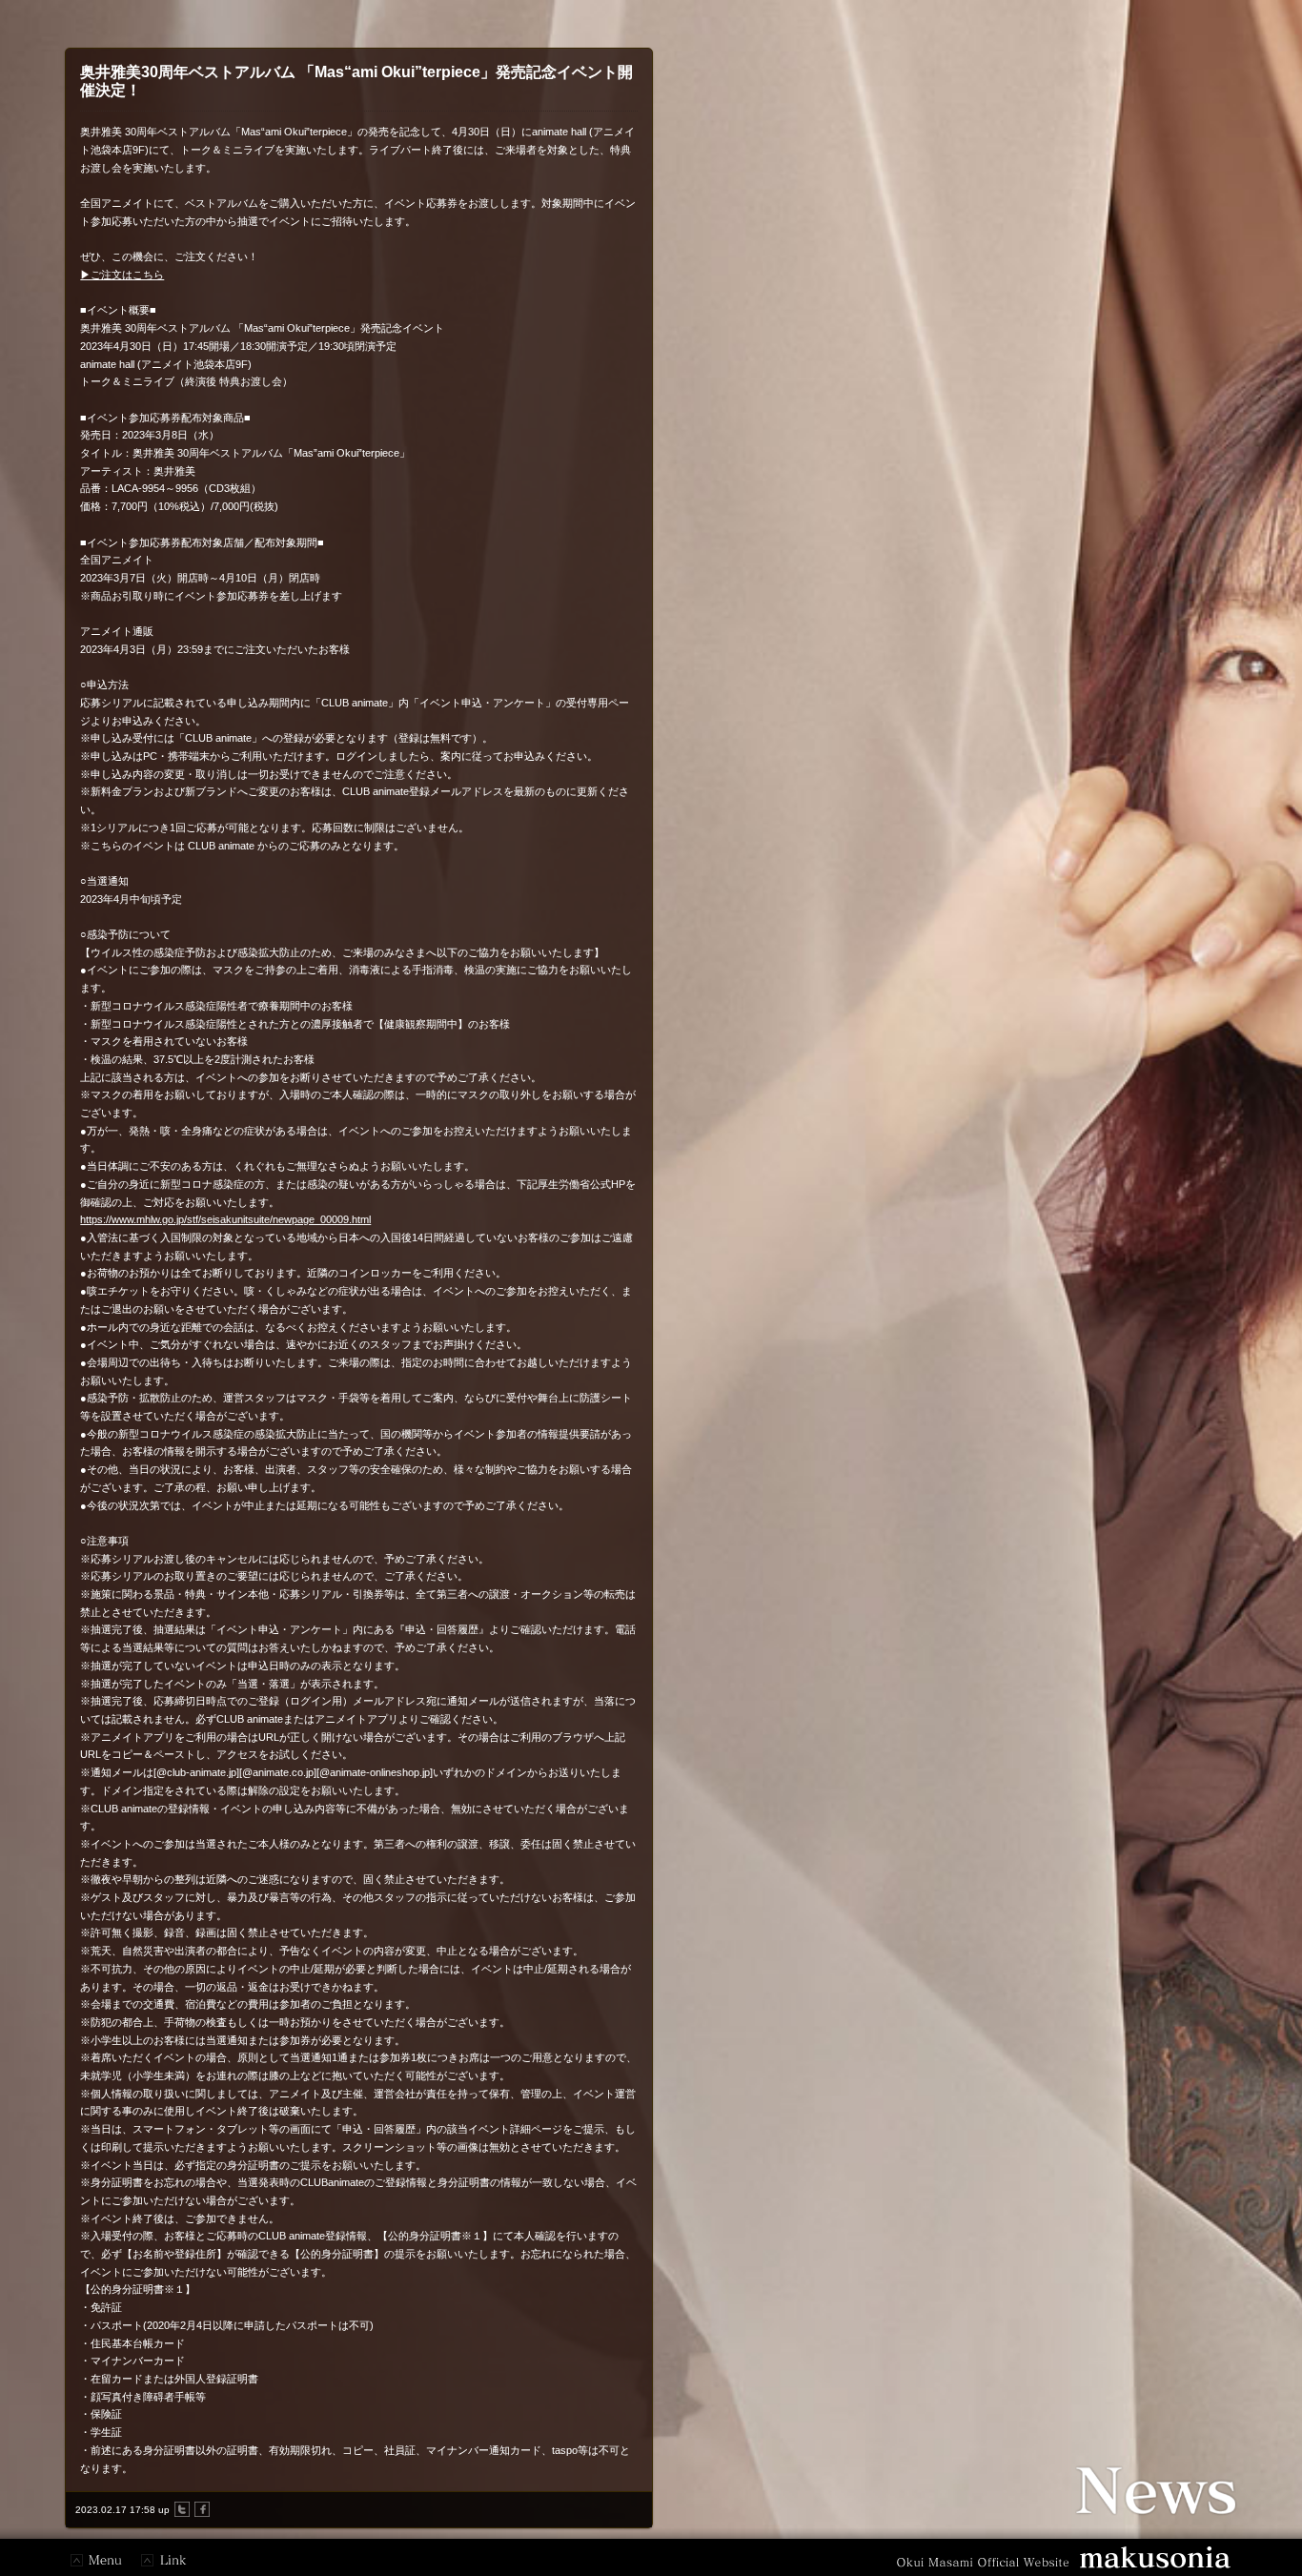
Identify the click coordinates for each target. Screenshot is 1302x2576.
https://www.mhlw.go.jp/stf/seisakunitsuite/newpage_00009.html (225, 1219)
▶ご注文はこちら (122, 275)
